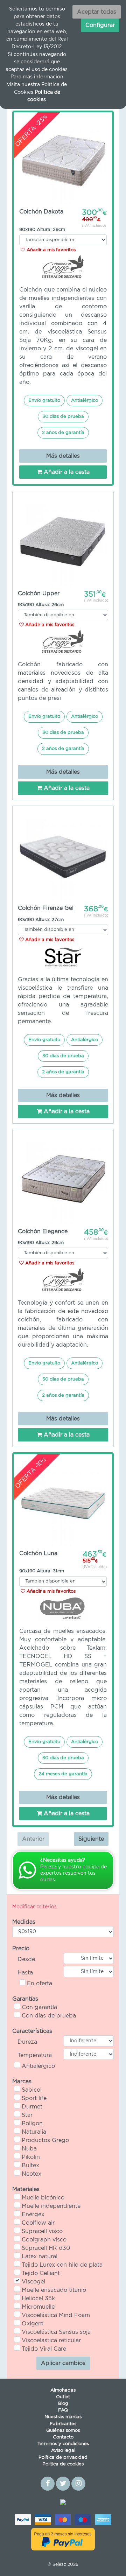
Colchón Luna (38, 1553)
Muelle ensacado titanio (54, 2290)
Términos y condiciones (63, 2444)
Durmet (32, 2107)
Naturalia (34, 2132)
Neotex (31, 2174)
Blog (63, 2404)
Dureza (27, 2042)
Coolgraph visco (44, 2240)
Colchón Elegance (43, 1231)
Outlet (63, 2397)
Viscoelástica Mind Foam (56, 2315)
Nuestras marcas (63, 2417)
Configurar (100, 25)
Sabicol (32, 2090)
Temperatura (35, 2055)
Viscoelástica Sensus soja (56, 2332)
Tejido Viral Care (44, 2349)
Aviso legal (63, 2451)
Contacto (63, 2437)
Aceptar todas (97, 12)
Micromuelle (38, 2307)
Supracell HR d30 (46, 2248)
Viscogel (33, 2282)
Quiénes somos (63, 2431)
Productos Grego (45, 2140)
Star (27, 2115)
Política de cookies (63, 2464)
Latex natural (40, 2256)
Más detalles (63, 456)
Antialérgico (38, 2066)
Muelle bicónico (43, 2198)
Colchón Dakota (41, 212)
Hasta (25, 1973)
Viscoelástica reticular (51, 2340)
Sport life (34, 2098)
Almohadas (63, 2390)
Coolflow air (38, 2223)
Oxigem (33, 2324)
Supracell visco (42, 2231)
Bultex (30, 2166)
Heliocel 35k (38, 2298)
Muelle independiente (51, 2206)
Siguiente (91, 1839)
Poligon (32, 2124)
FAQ (63, 2410)
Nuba (29, 2149)
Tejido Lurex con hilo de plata (62, 2265)
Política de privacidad (63, 2458)
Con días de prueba (49, 2016)
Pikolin (31, 2157)
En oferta (40, 1984)
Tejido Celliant (41, 2273)
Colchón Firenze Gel (46, 908)
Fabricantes (63, 2424)
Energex (33, 2214)
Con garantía (39, 2007)
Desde (26, 1959)
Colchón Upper (39, 594)
